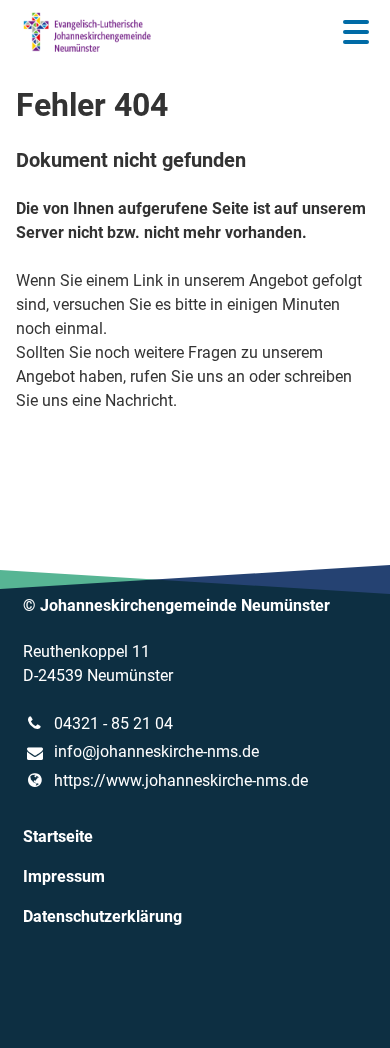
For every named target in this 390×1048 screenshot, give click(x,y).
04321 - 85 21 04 (113, 723)
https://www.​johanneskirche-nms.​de (181, 780)
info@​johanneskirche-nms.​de (156, 751)
